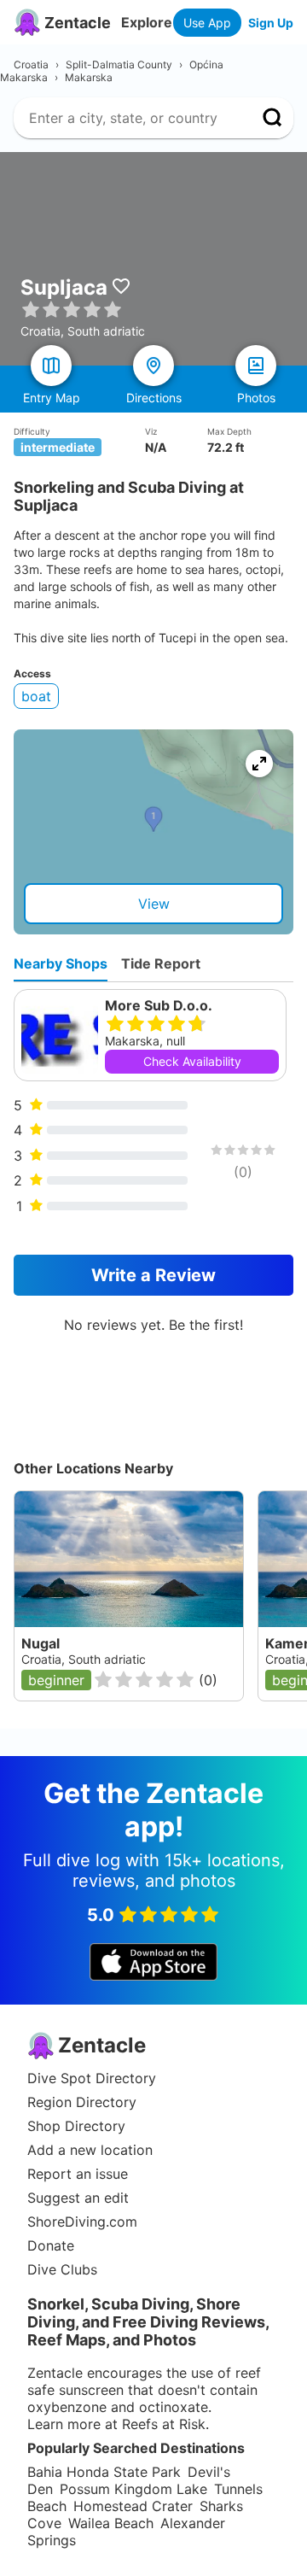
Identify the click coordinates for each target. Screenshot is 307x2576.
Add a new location (90, 2150)
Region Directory (82, 2102)
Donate (51, 2245)
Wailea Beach (111, 2523)
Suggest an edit (78, 2198)
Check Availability (192, 1061)
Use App (207, 23)
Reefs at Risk (164, 2424)
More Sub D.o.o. (159, 1005)
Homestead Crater (133, 2506)
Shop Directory (76, 2126)
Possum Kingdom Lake (133, 2489)
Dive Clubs (62, 2269)
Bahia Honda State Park (104, 2472)
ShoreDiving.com (82, 2222)
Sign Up (271, 23)
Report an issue (78, 2174)
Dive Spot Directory (92, 2078)
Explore (147, 22)
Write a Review (153, 1275)
